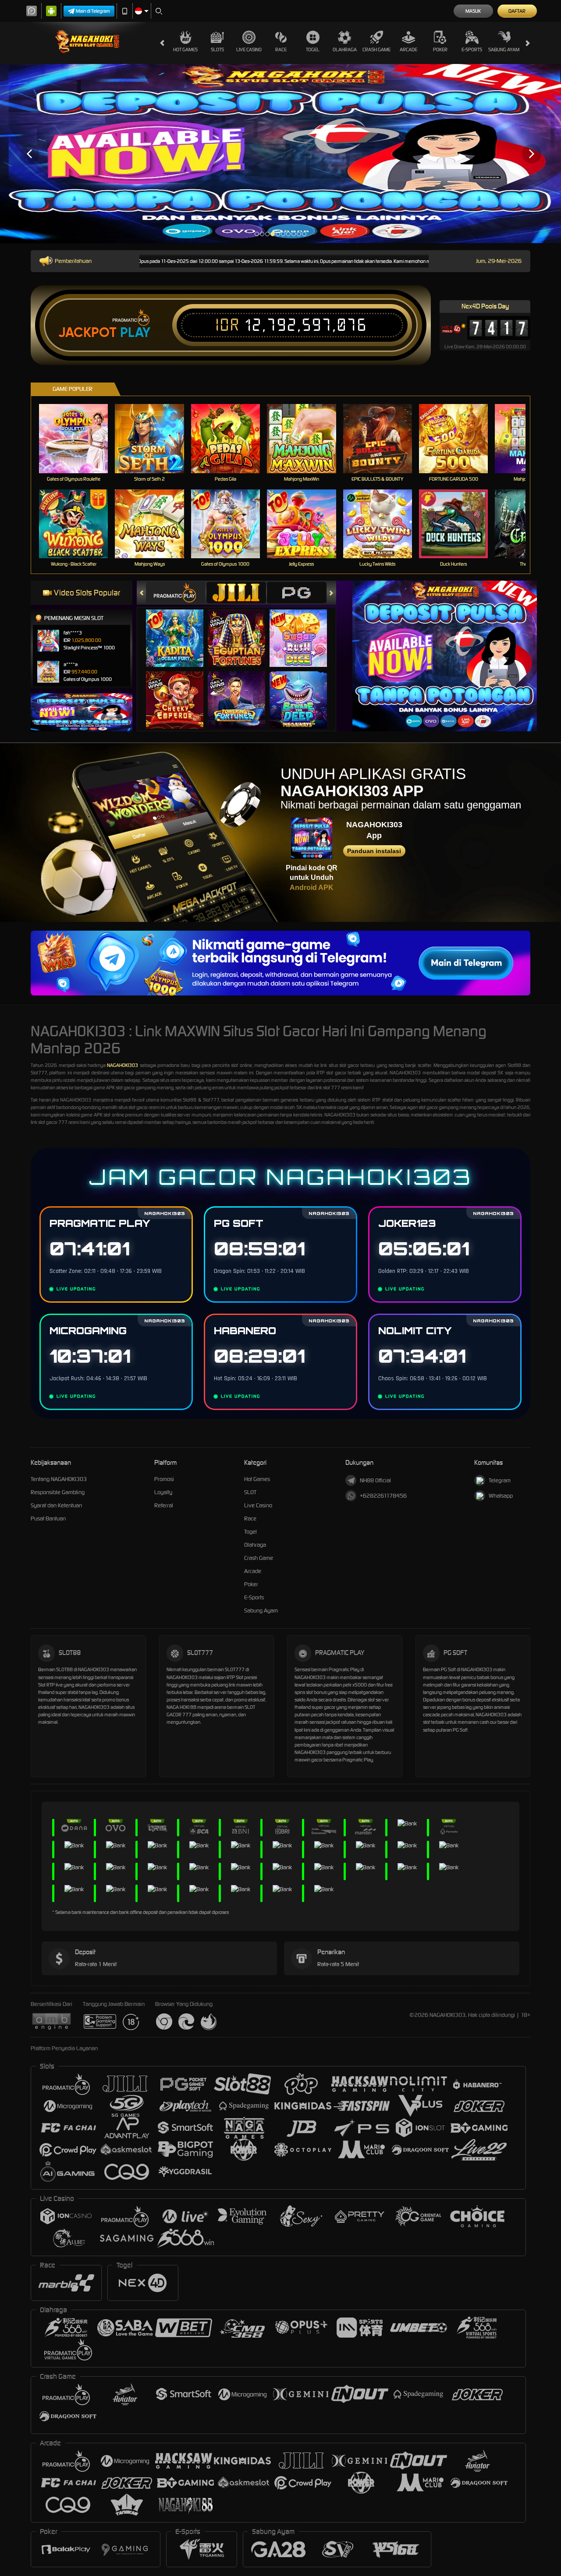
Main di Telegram (93, 11)
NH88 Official (375, 1480)
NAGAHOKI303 (122, 1065)
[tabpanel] (280, 154)
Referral (164, 1505)
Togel (313, 50)
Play (135, 333)
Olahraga (345, 50)
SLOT (250, 1492)
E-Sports (472, 50)
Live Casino (249, 50)
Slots (217, 50)
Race (281, 50)
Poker (440, 50)
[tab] (176, 593)
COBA (180, 629)
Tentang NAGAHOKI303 (59, 1479)
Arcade (408, 50)
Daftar (517, 11)
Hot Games (185, 50)
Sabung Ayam (504, 50)
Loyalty (163, 1492)
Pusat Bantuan (48, 1518)
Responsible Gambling (58, 1492)
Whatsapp (501, 1496)
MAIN (79, 438)
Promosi (164, 1479)
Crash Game (376, 50)
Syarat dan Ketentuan (56, 1505)
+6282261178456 (383, 1496)
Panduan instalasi (374, 851)
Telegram (500, 1480)
